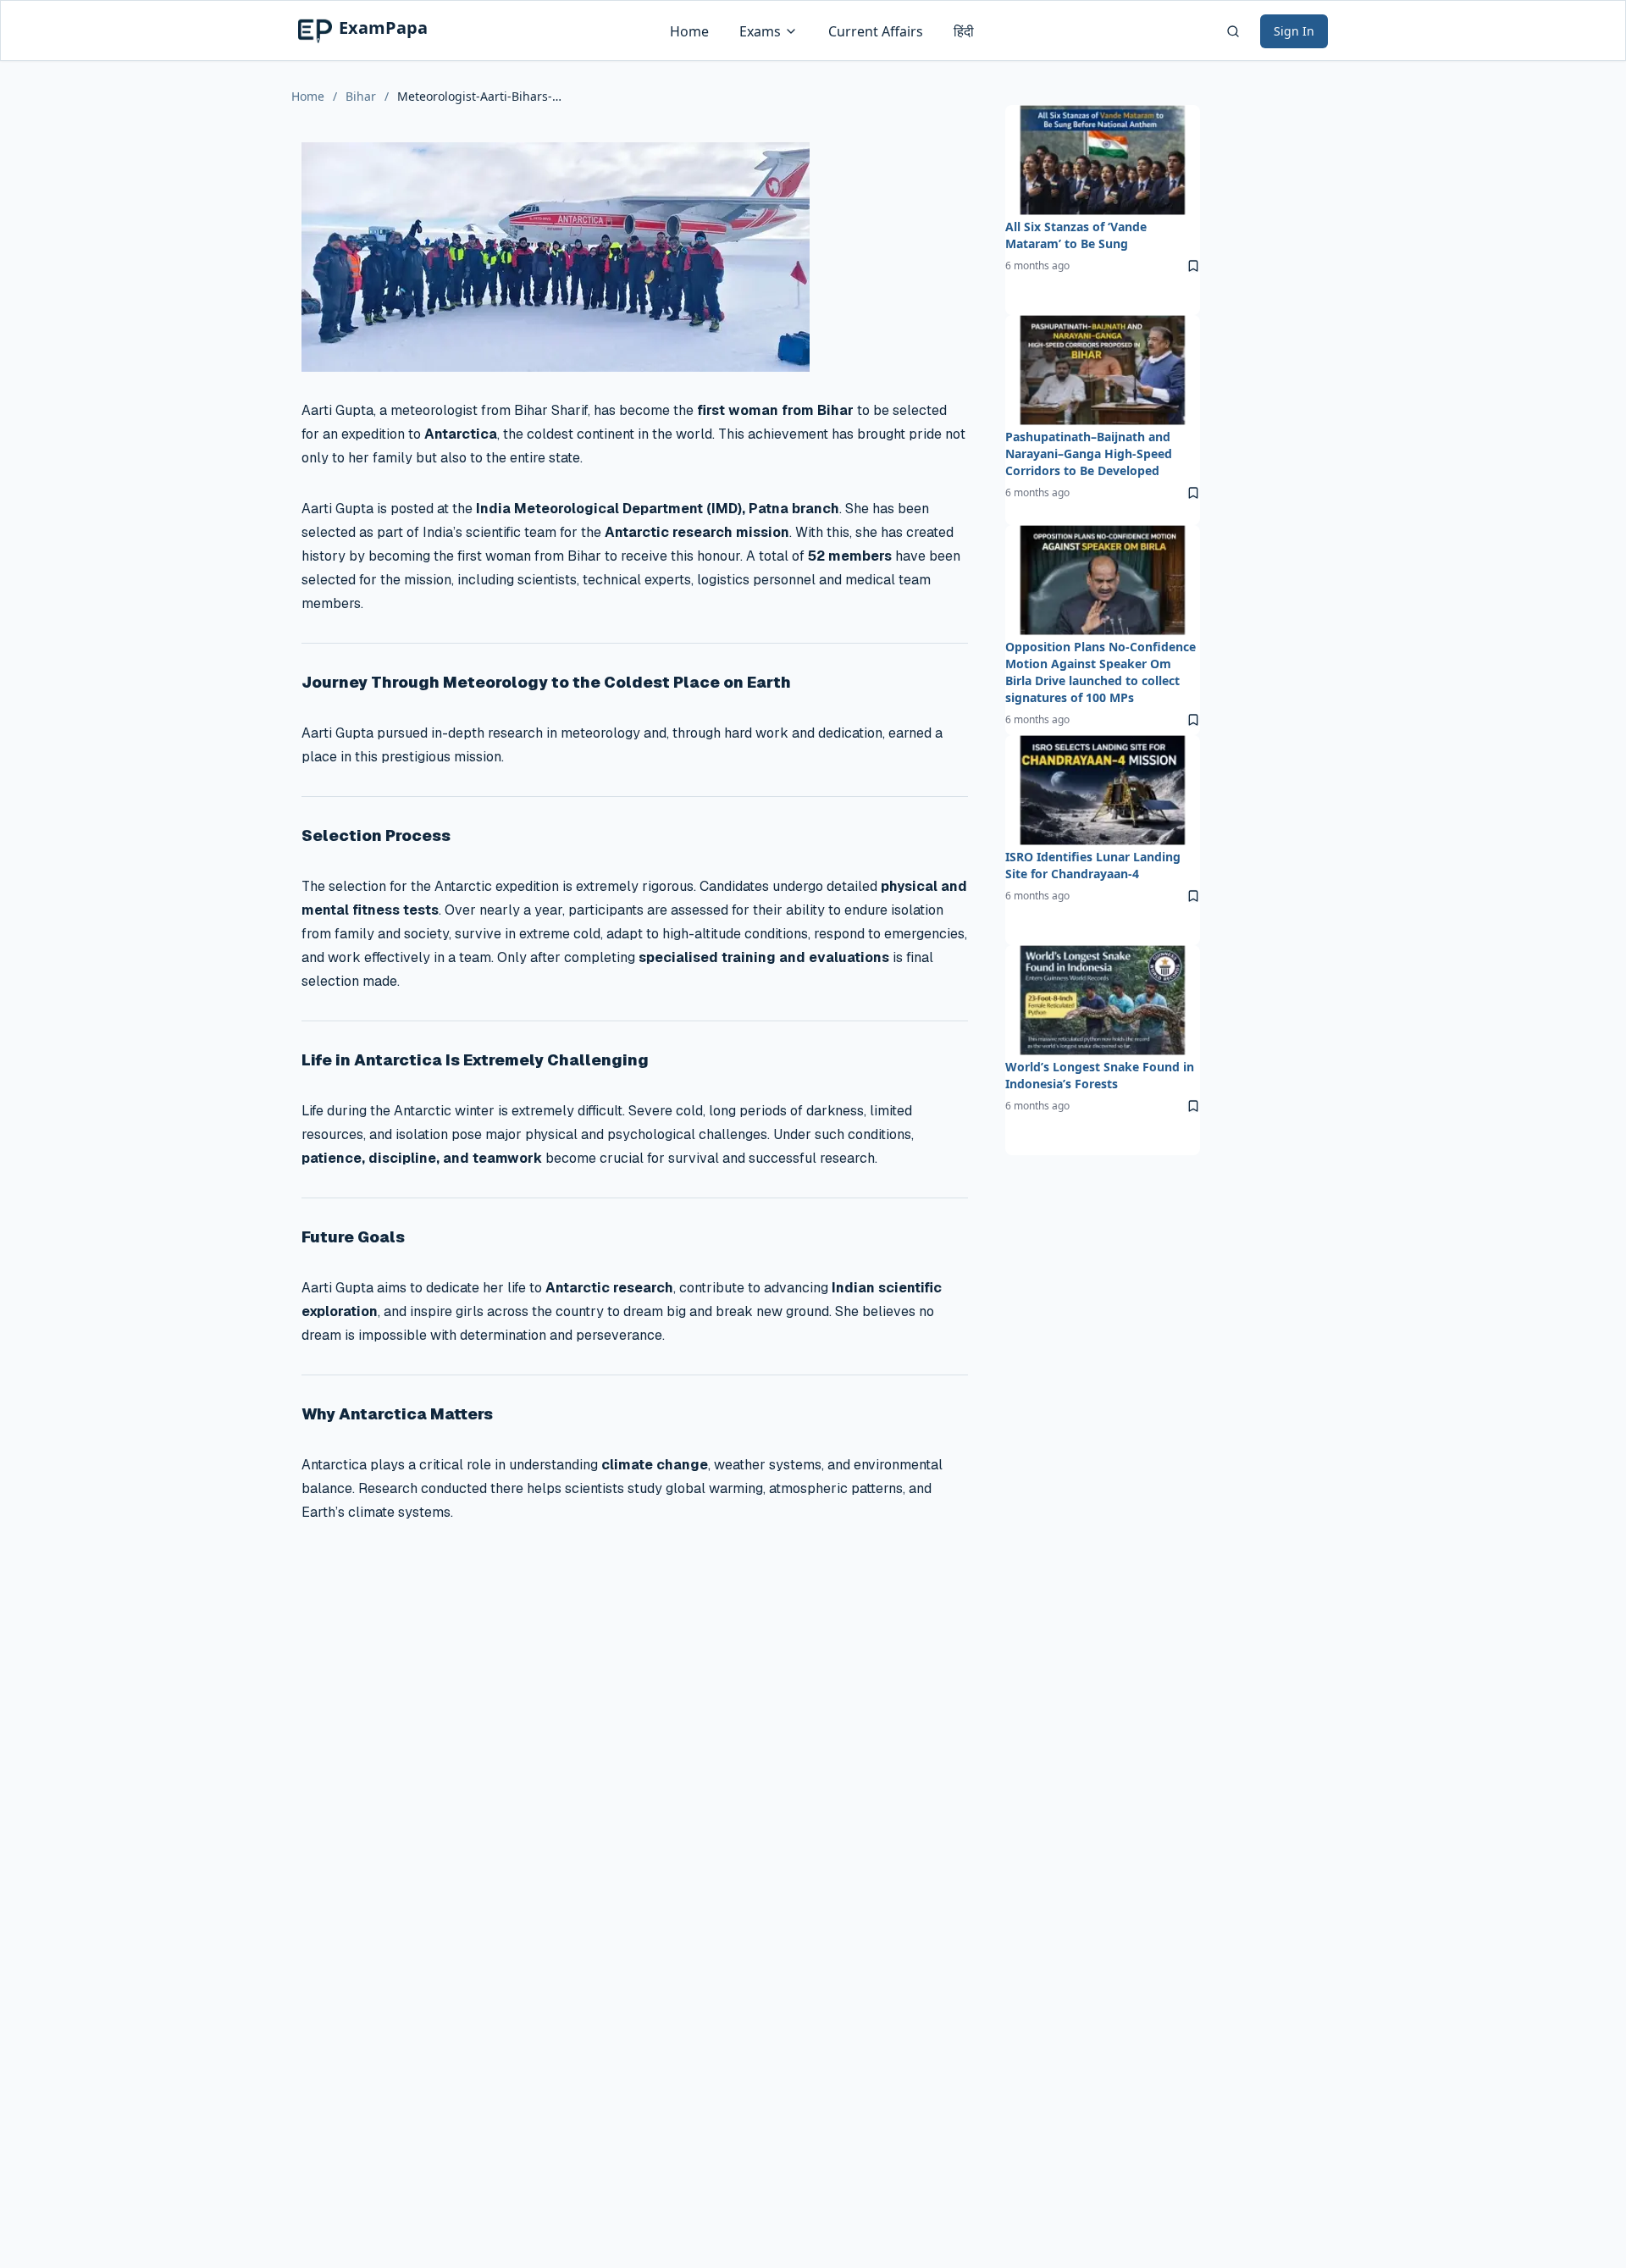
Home (689, 31)
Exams (760, 31)
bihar (361, 96)
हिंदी (964, 31)
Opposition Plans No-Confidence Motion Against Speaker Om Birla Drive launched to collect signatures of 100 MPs (1101, 672)
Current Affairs (876, 31)
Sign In (1294, 31)
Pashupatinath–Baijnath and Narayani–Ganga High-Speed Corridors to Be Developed (1089, 454)
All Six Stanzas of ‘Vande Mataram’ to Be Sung (1076, 235)
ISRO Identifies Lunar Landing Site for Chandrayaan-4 (1093, 865)
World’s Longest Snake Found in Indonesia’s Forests (1100, 1075)
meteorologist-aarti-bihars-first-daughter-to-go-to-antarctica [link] (482, 96)
